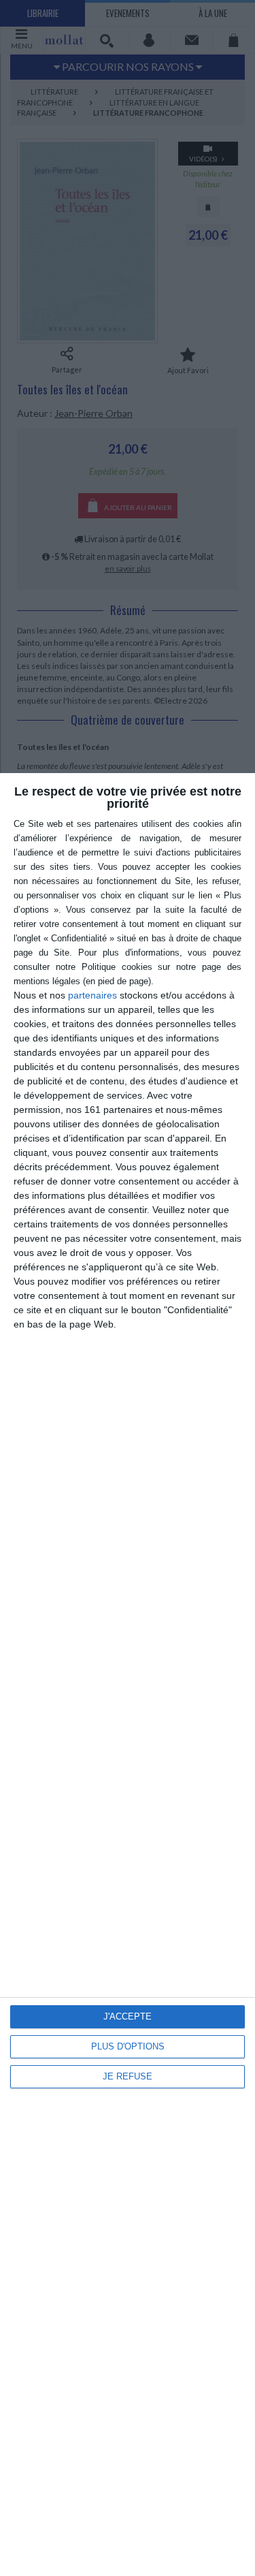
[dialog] (128, 1675)
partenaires (92, 995)
